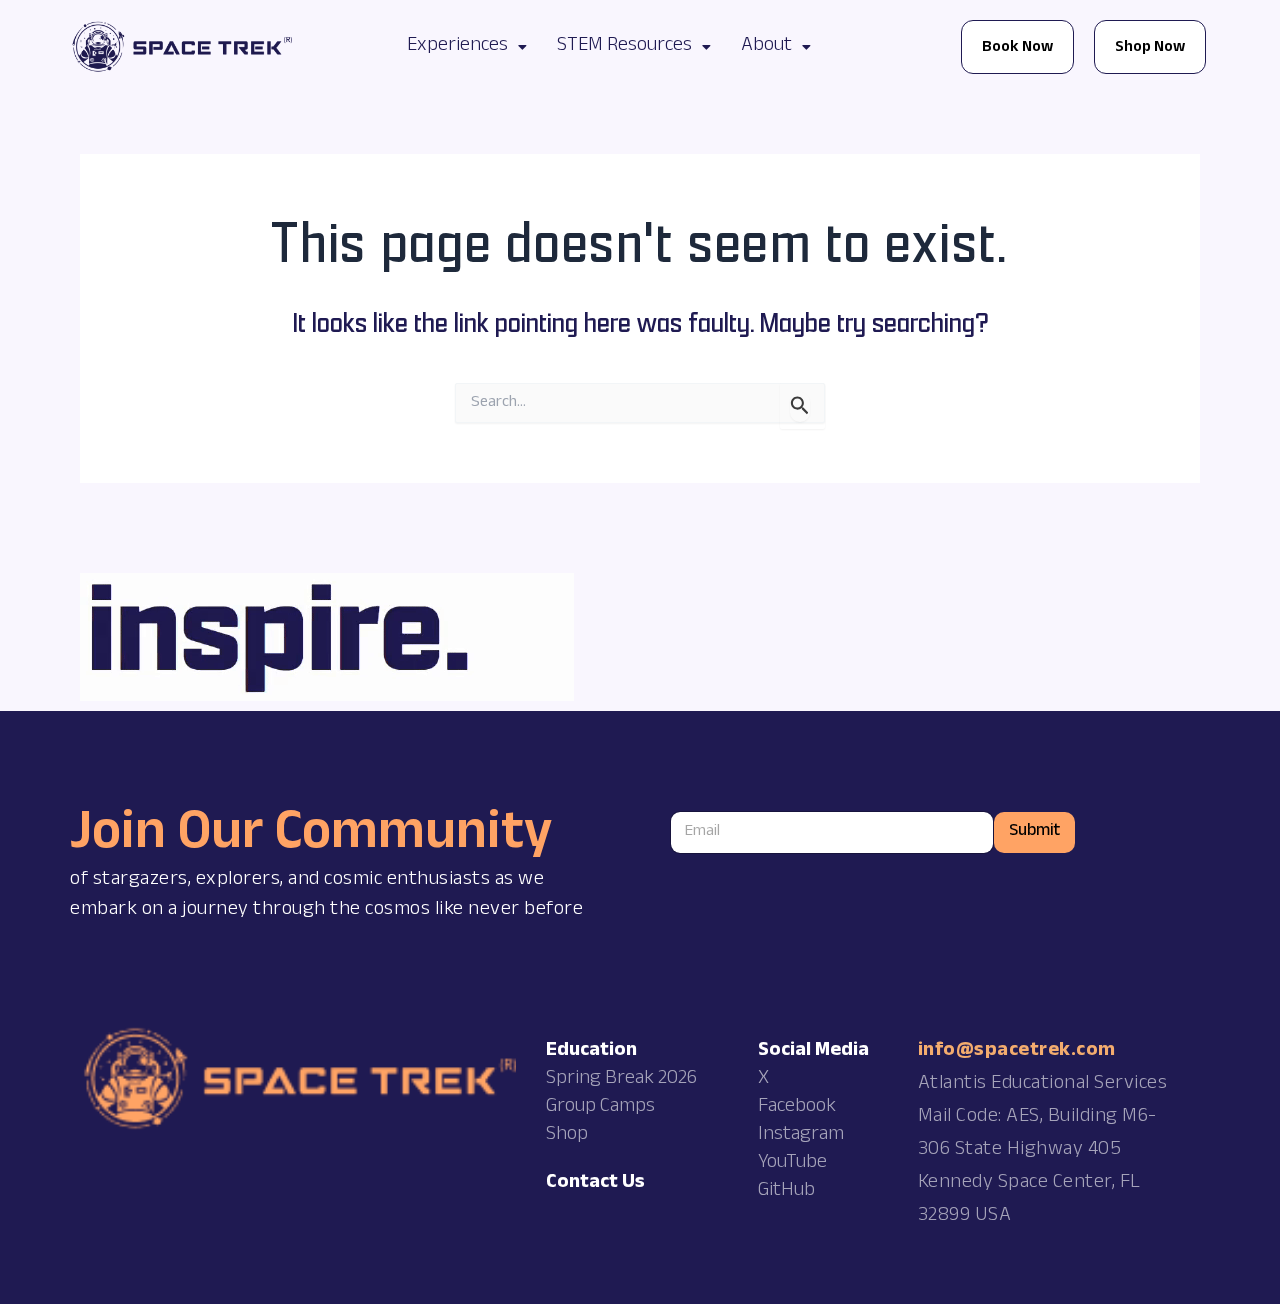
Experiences (457, 47)
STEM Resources (624, 47)
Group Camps (600, 1108)
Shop (567, 1136)
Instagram (801, 1136)
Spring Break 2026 (621, 1080)
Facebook (797, 1108)
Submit (1034, 832)
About (766, 47)
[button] (467, 47)
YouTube (792, 1164)
